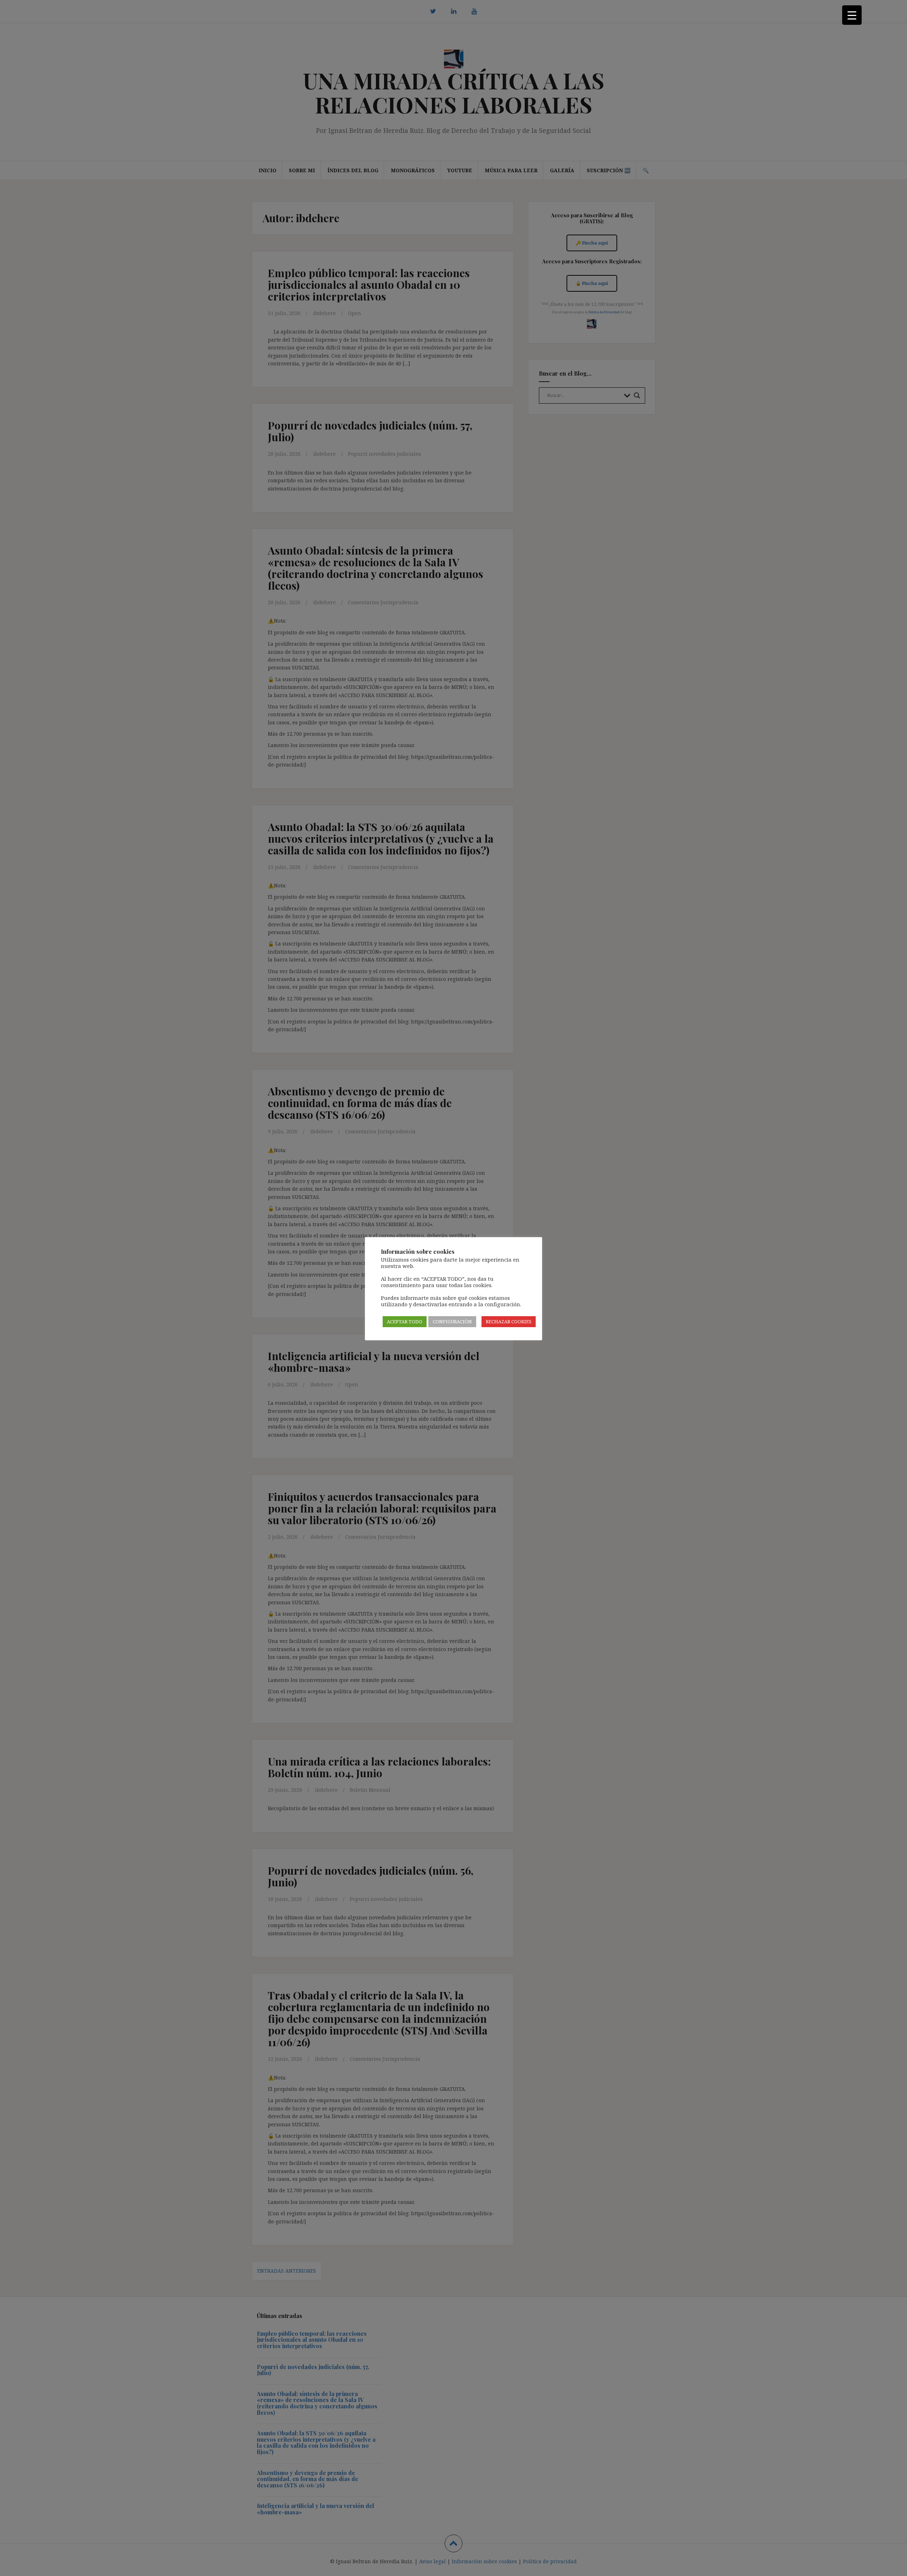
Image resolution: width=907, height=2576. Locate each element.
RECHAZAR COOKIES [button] (509, 1321)
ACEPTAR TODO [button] (405, 1321)
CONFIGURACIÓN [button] (452, 1321)
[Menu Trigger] (852, 15)
